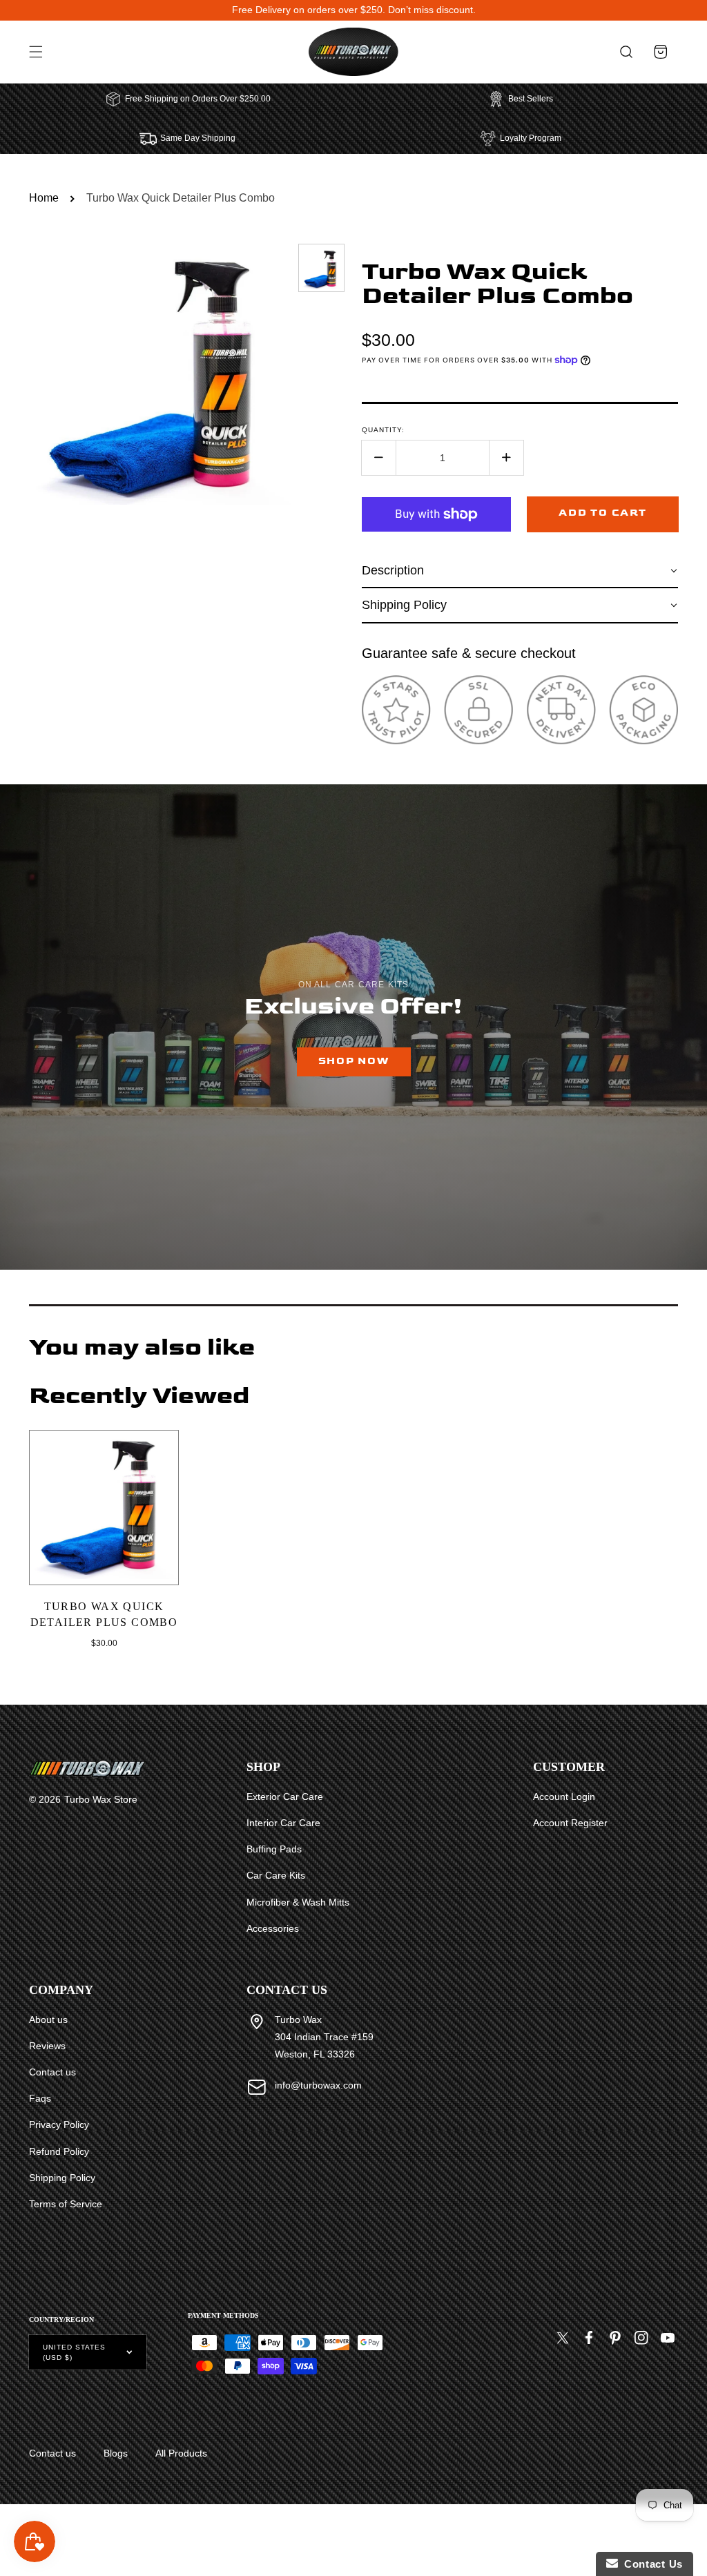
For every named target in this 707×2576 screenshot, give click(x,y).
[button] (36, 52)
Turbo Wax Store (101, 1799)
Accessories (273, 1928)
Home (44, 198)
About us (48, 2020)
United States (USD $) (74, 2352)
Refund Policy (59, 2151)
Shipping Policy (62, 2178)
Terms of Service (66, 2204)
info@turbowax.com (318, 2085)
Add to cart (602, 513)
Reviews (47, 2046)
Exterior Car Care (285, 1797)
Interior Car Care (283, 1823)
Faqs (40, 2098)
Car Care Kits (276, 1875)
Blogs (116, 2453)
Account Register (570, 1823)
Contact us (52, 2072)
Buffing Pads (274, 1849)
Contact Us (650, 2564)
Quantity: (383, 430)
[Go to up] (689, 2534)
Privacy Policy (59, 2124)
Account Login (564, 1797)
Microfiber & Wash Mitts (298, 1902)
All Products (181, 2453)
